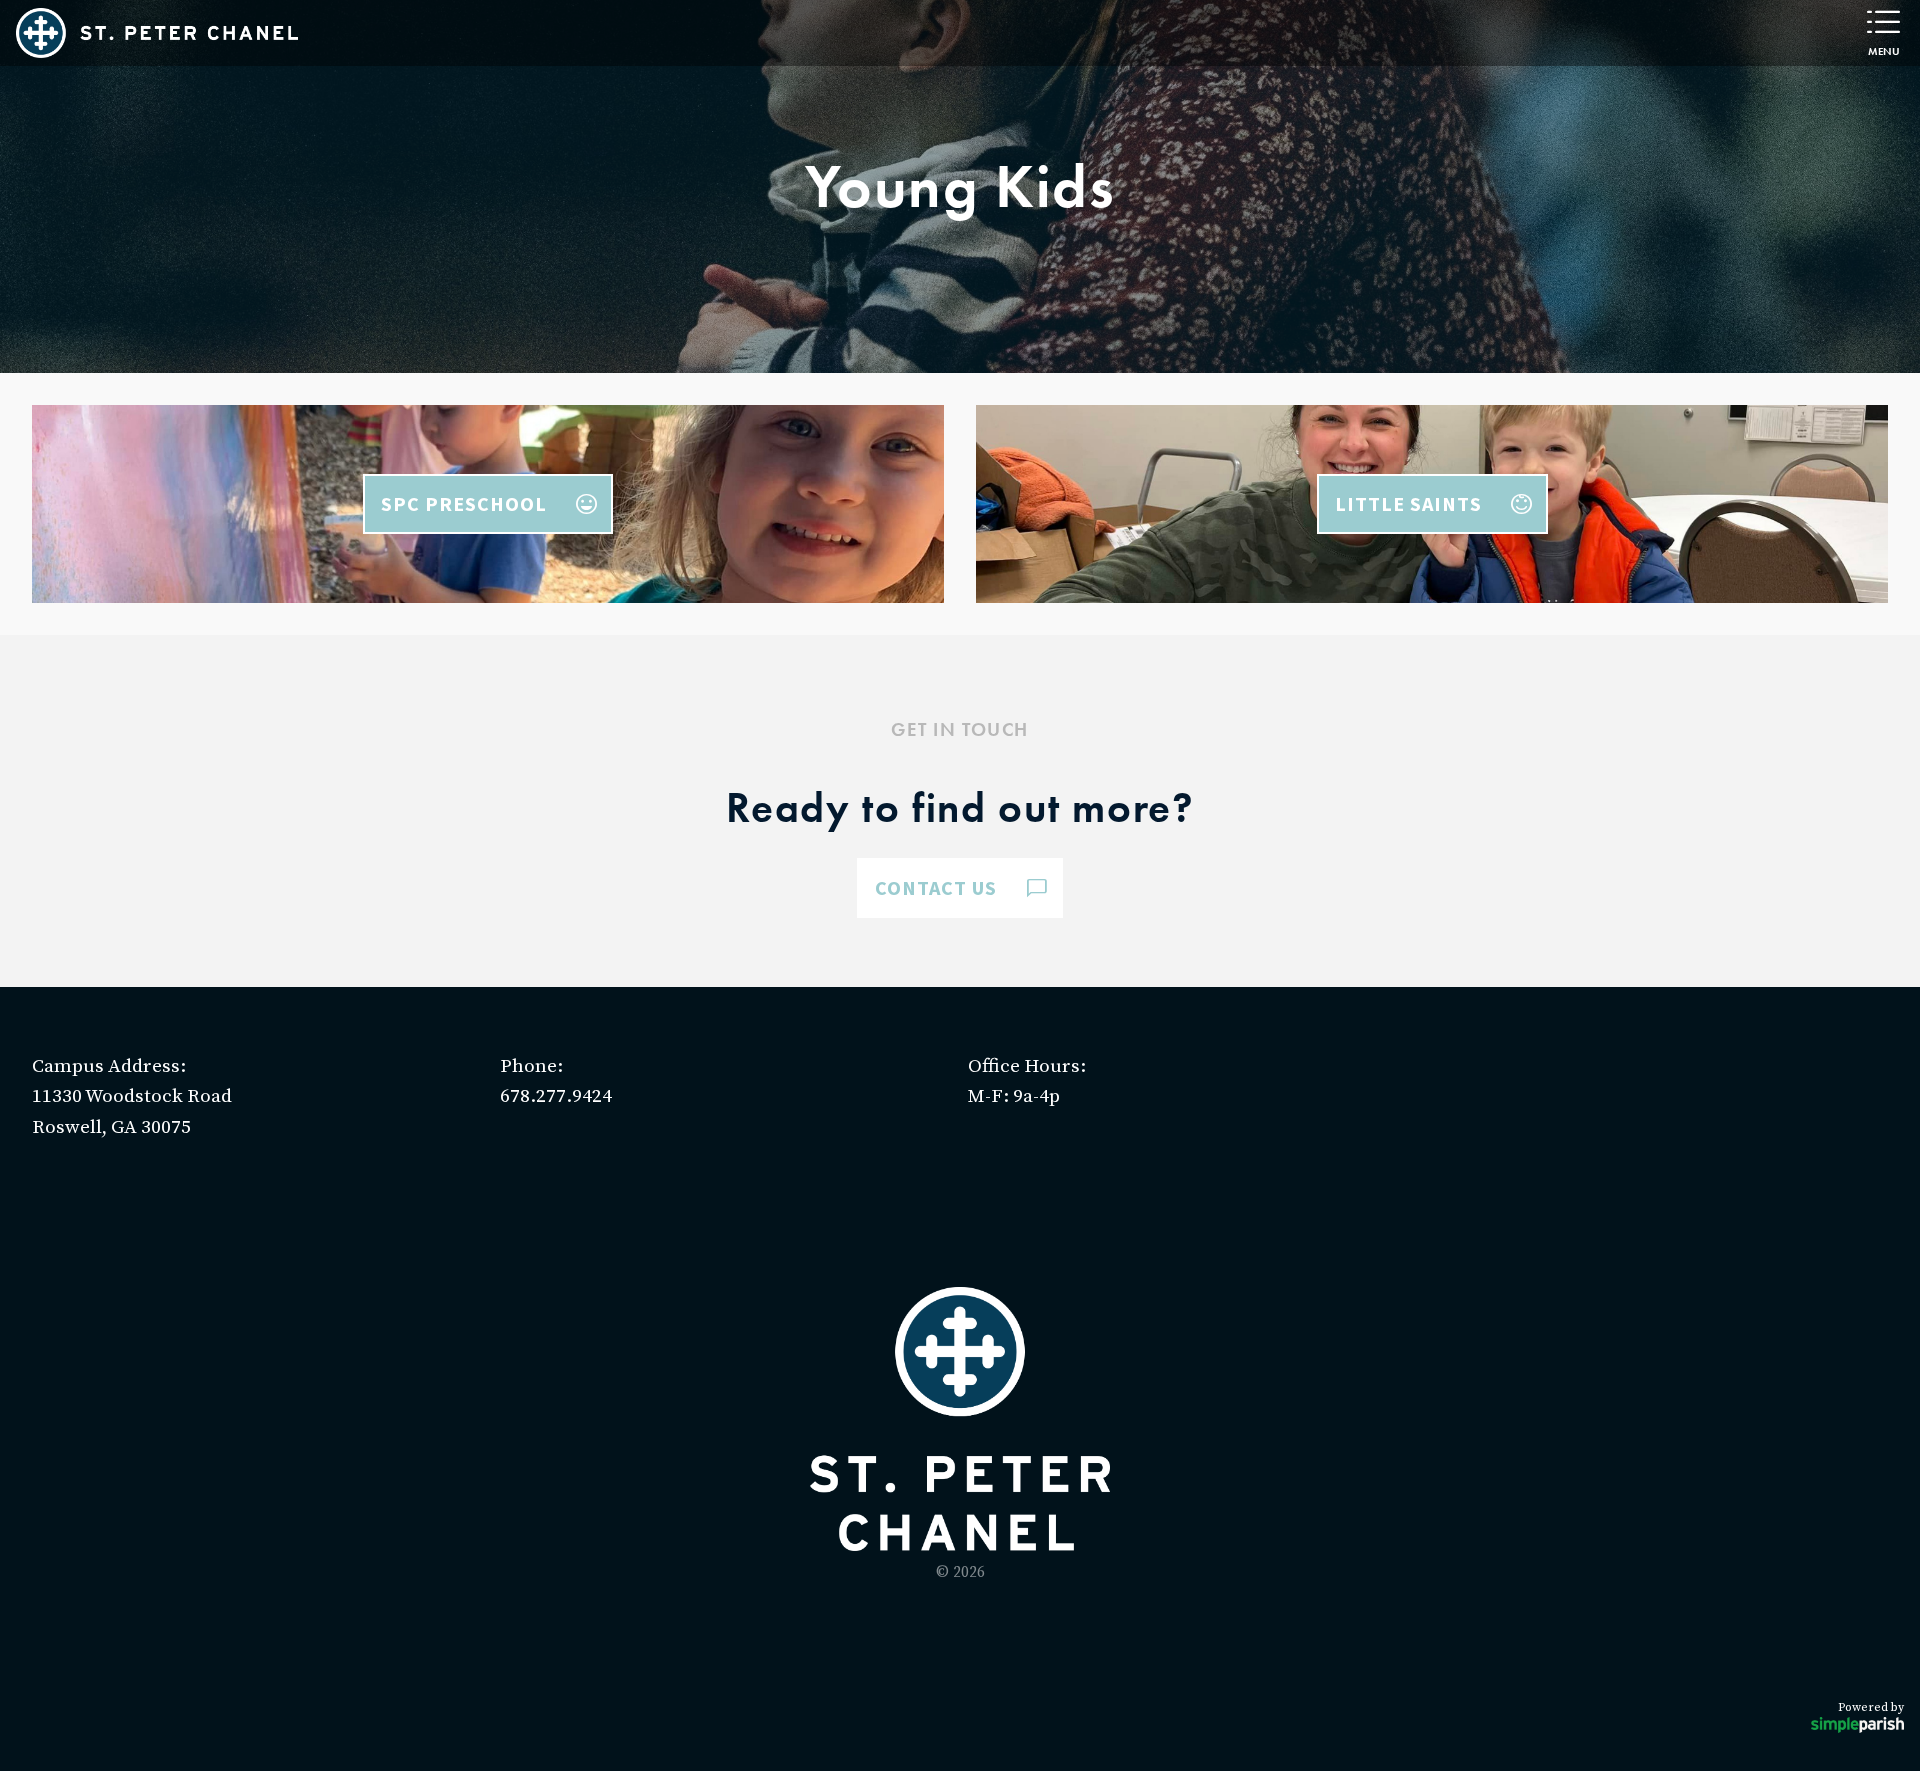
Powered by (1871, 1707)
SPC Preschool (464, 503)
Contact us (936, 887)
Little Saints (1408, 503)
